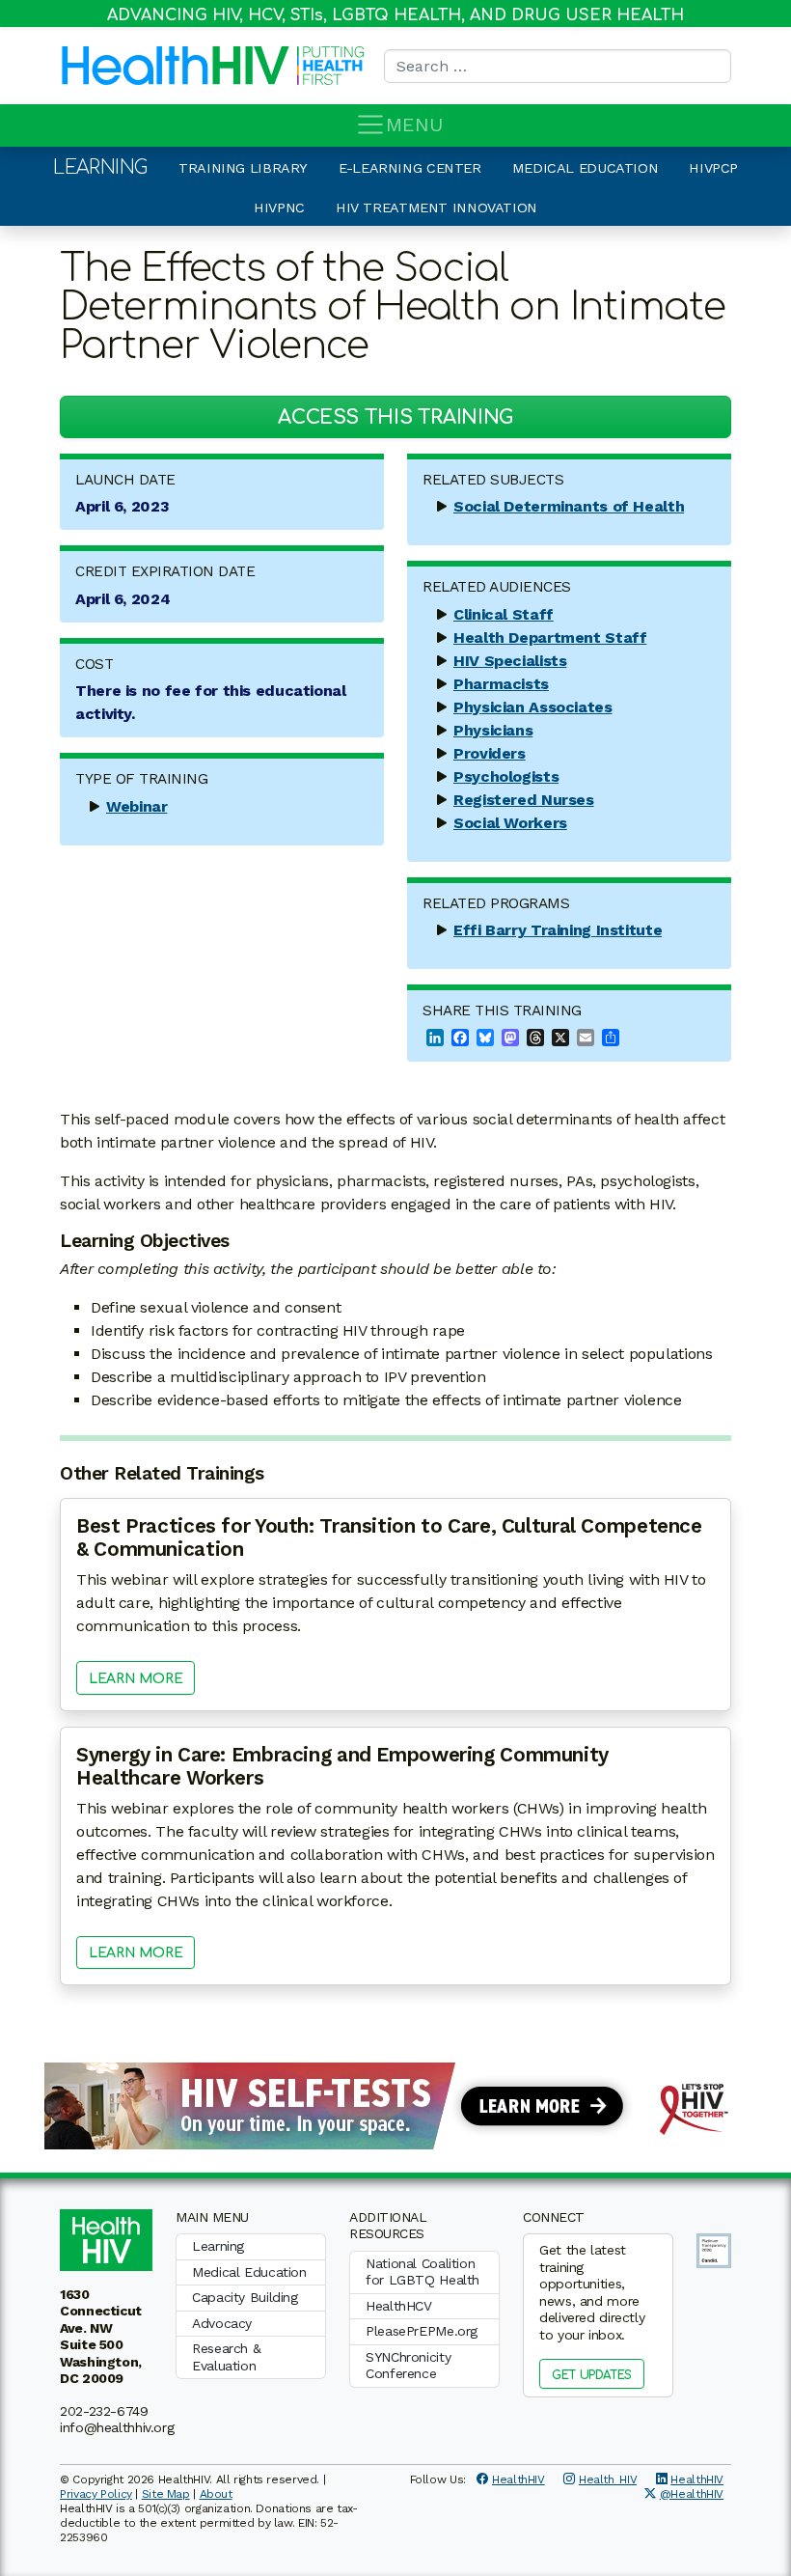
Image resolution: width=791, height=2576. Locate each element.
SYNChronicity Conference (408, 2366)
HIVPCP (713, 168)
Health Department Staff (550, 637)
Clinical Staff (504, 614)
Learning (100, 167)
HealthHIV (518, 2479)
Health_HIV (608, 2479)
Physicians (493, 730)
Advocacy (222, 2323)
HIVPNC (279, 208)
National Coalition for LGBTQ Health (423, 2272)
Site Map (166, 2494)
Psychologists (506, 776)
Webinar (136, 806)
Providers (490, 753)
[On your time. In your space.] (395, 2105)
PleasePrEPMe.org (422, 2331)
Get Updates (592, 2375)
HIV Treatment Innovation (436, 208)
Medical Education (586, 168)
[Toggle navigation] (370, 125)
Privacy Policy (96, 2494)
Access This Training (395, 417)
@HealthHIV (692, 2494)
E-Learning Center (410, 168)
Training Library (243, 168)
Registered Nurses (524, 800)
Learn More (136, 1679)
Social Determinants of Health (569, 506)
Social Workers (510, 823)
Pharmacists (501, 684)
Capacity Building (245, 2297)
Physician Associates (533, 707)
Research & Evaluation (226, 2357)
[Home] (176, 66)
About (216, 2494)
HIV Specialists (510, 661)
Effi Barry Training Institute (558, 930)
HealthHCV (399, 2306)
